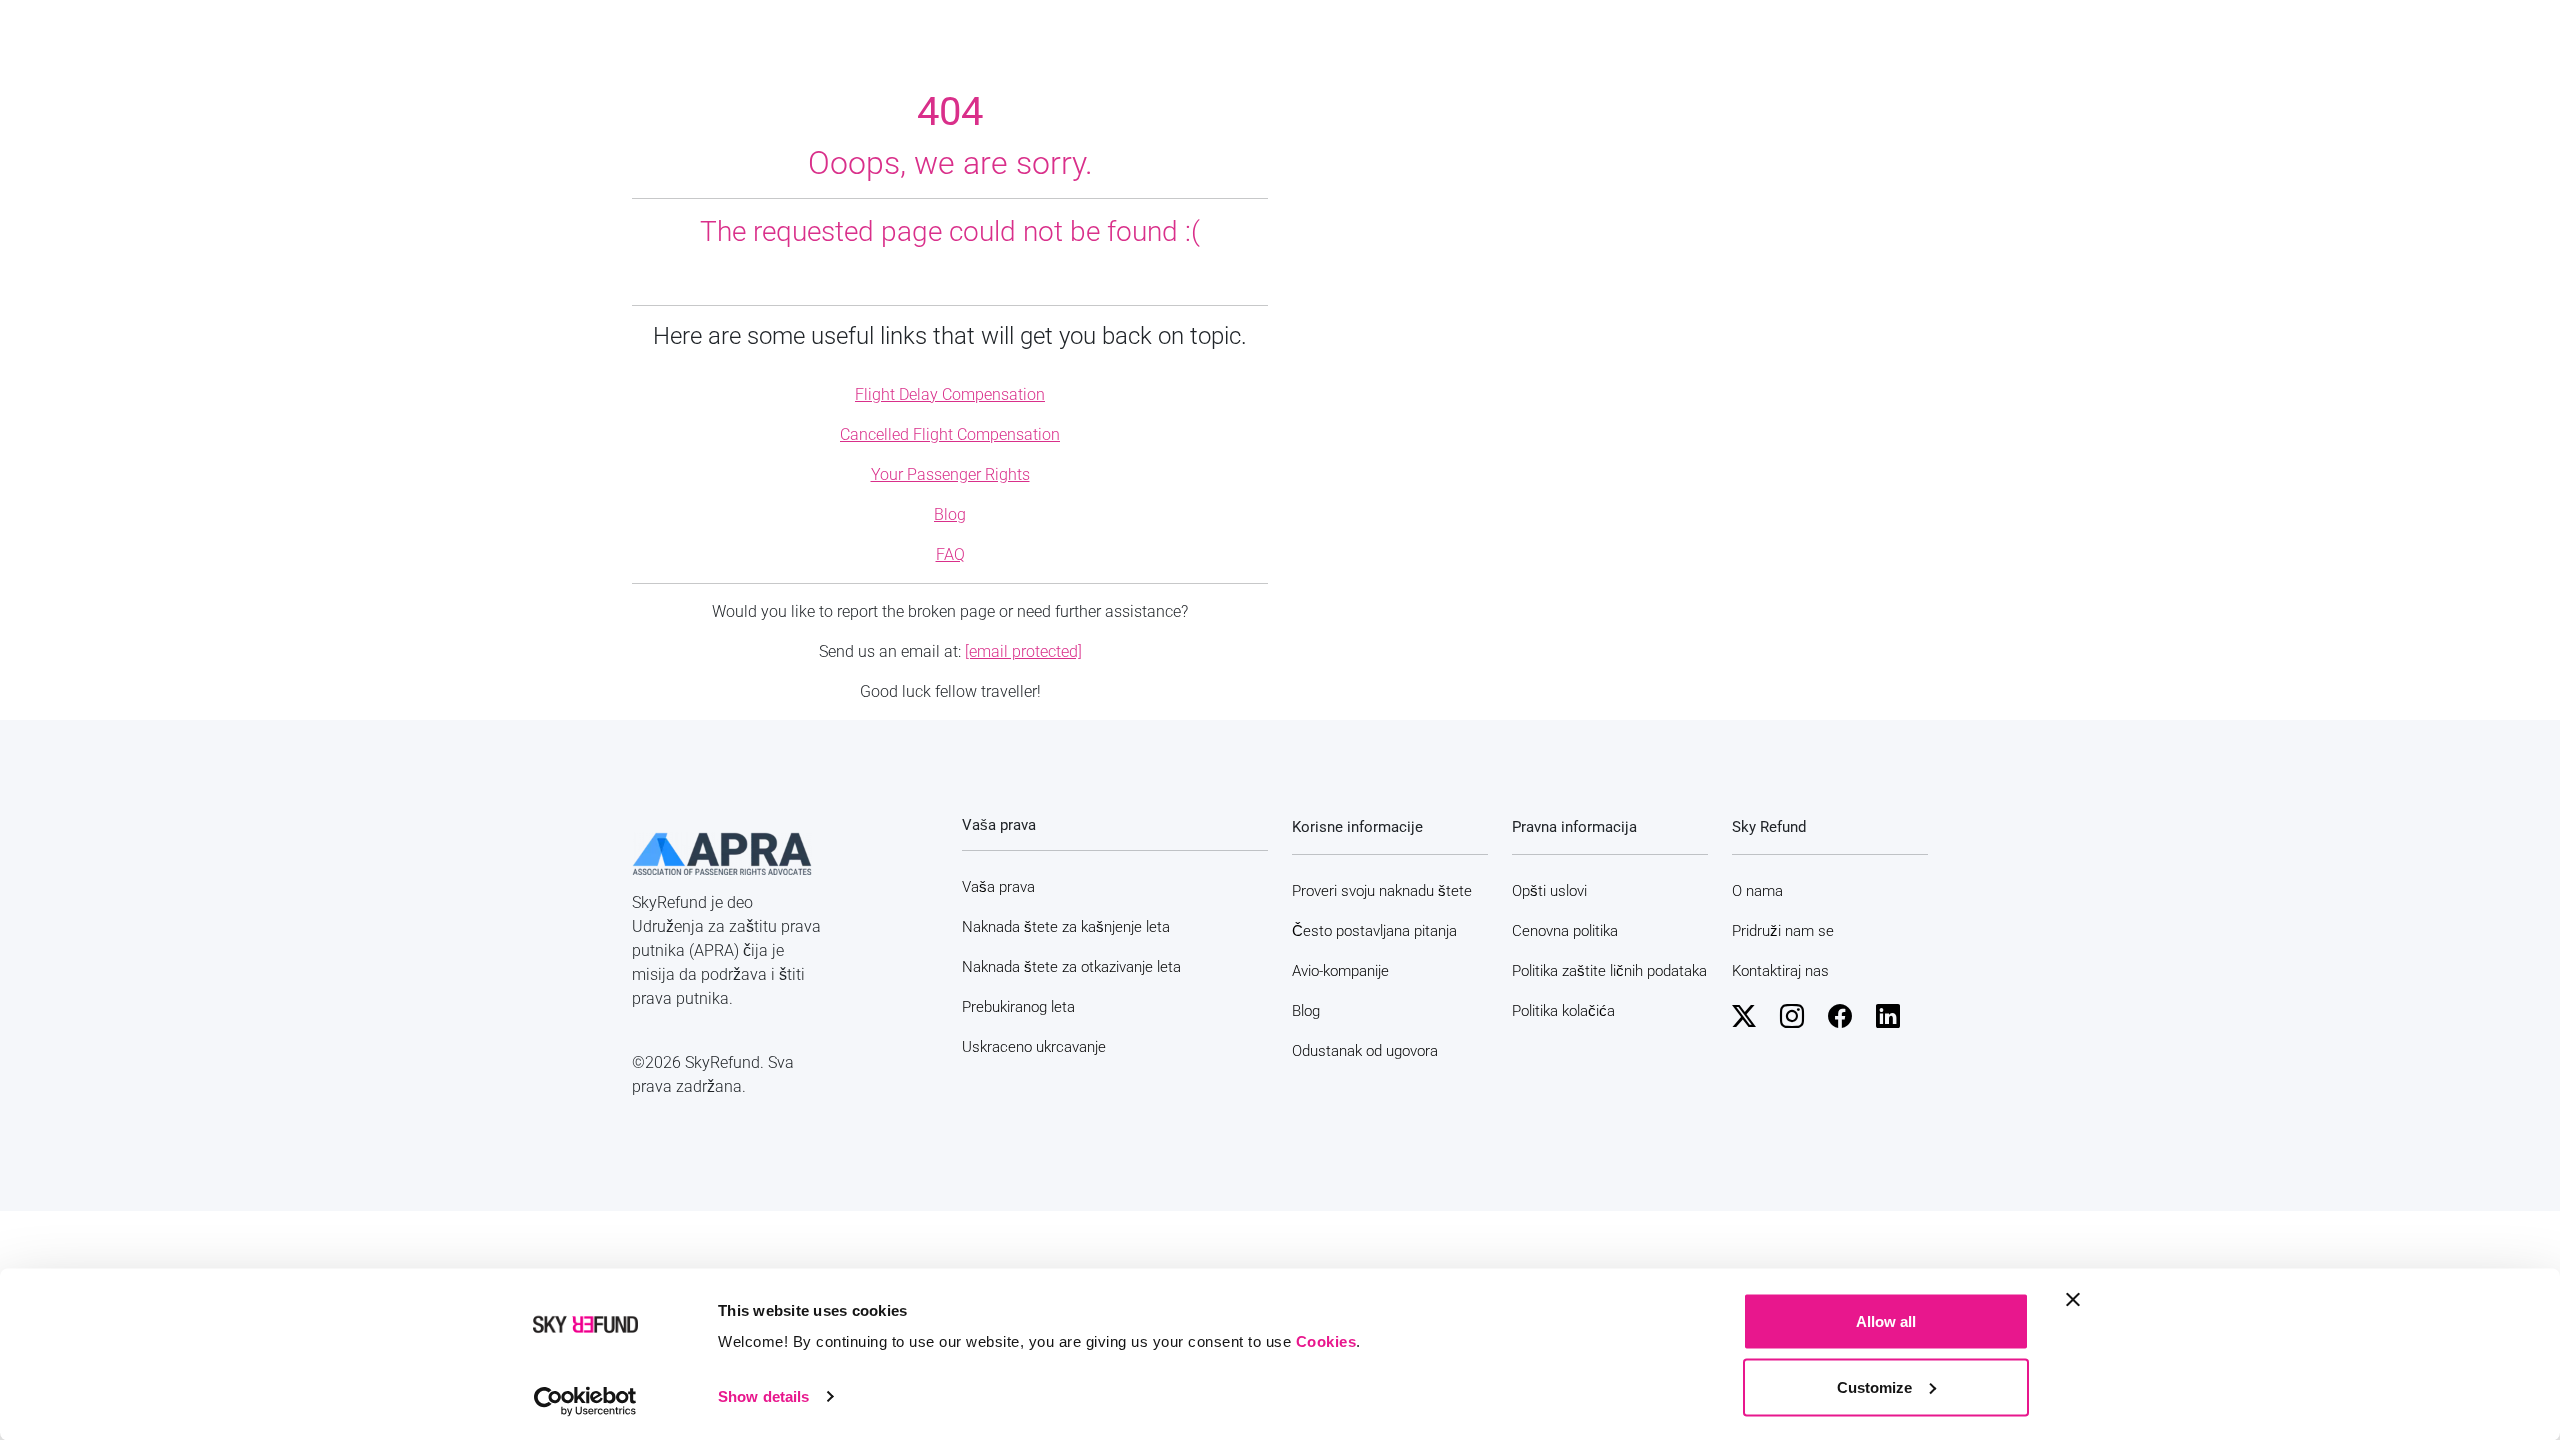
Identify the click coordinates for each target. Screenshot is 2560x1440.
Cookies (1326, 1341)
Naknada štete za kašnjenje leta (1066, 927)
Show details (763, 1396)
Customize (1874, 1386)
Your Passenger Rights (950, 474)
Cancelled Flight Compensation (950, 434)
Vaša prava (998, 887)
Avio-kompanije (1340, 971)
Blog (950, 514)
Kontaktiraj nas (1780, 971)
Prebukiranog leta (1018, 1007)
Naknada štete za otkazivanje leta (1071, 967)
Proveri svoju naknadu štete (1382, 891)
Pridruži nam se (1783, 931)
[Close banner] (2073, 1300)
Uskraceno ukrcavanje (1034, 1047)
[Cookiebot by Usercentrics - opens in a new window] (585, 1401)
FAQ (950, 554)
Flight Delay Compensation (950, 394)
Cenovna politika (1565, 931)
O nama (1757, 891)
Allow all (1886, 1321)
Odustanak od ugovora (1365, 1051)
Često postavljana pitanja (1374, 931)
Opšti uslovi (1549, 891)
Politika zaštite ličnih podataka (1609, 971)
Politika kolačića (1563, 1011)
